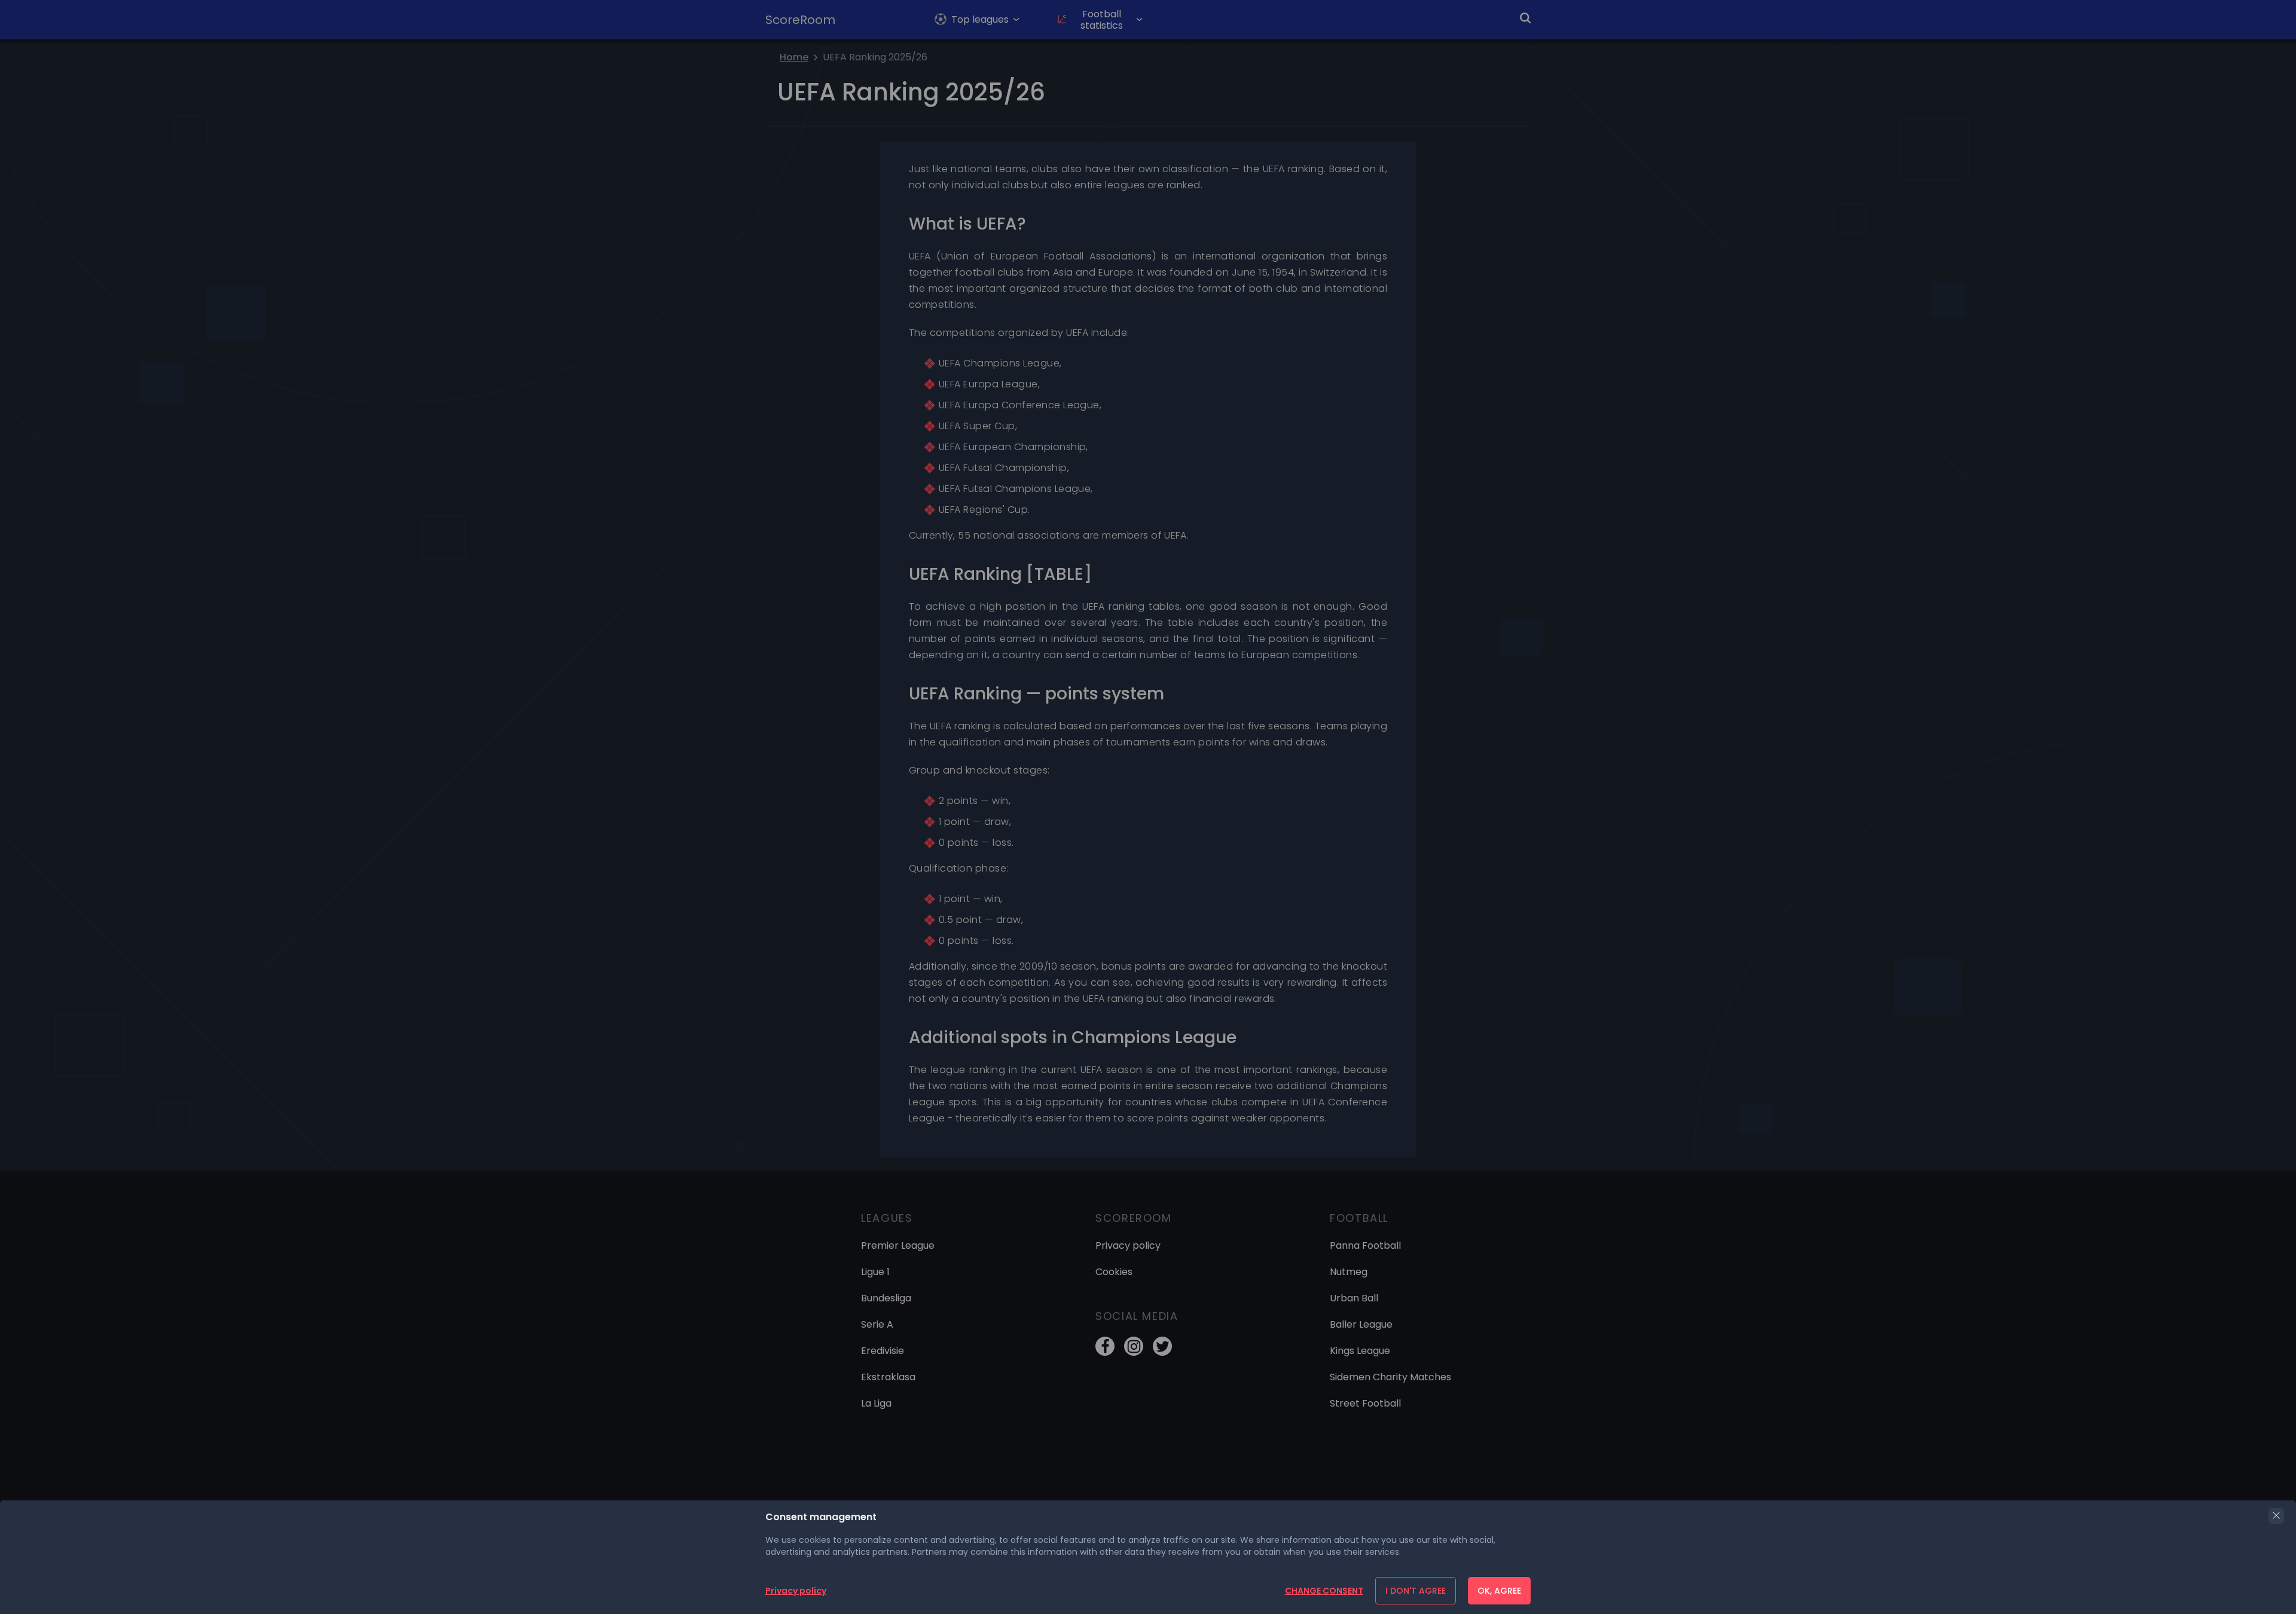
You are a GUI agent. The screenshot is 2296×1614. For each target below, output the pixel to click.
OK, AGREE (1499, 1591)
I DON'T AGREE (1416, 1591)
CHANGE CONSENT (1324, 1591)
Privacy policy (796, 1591)
